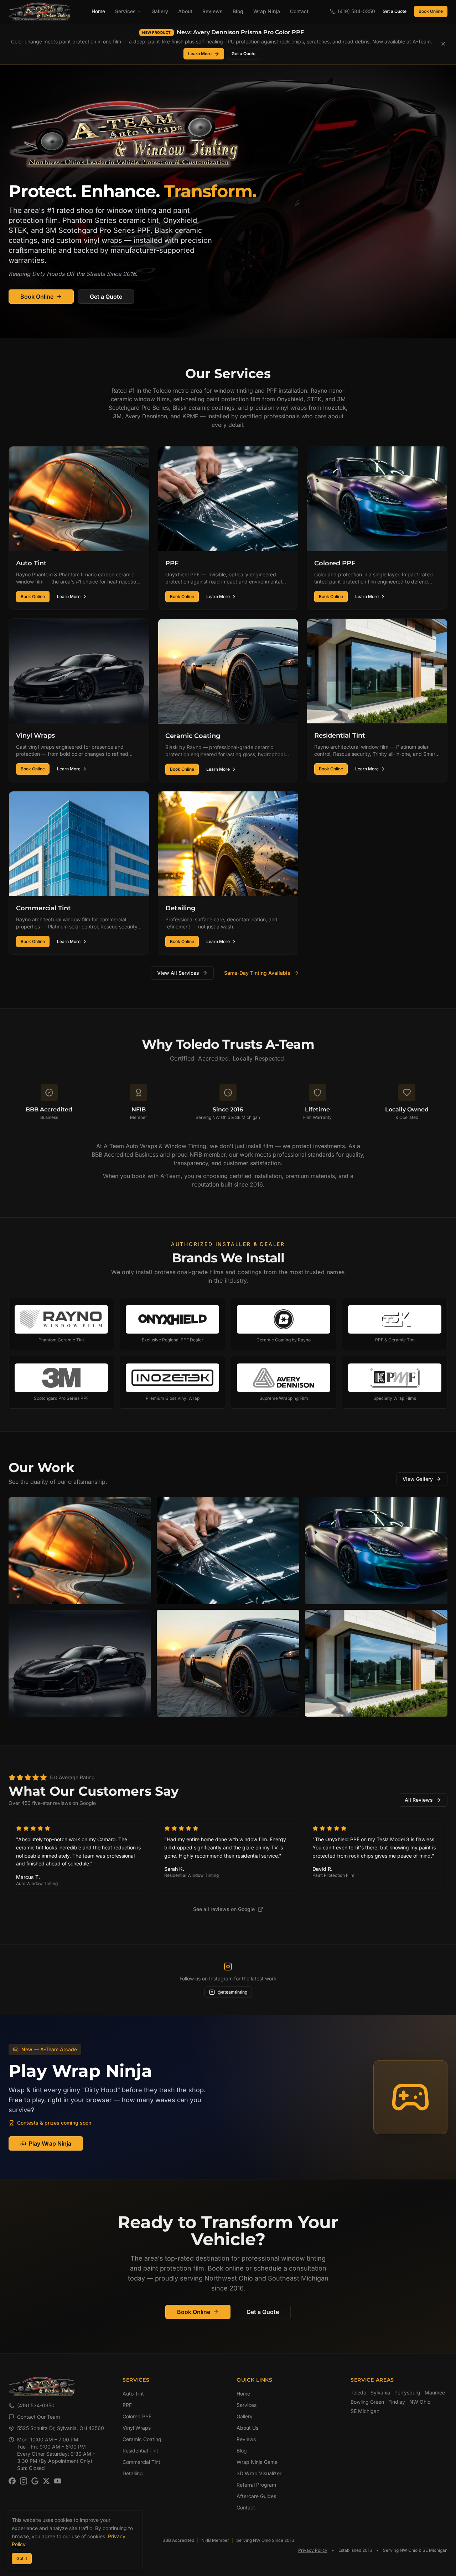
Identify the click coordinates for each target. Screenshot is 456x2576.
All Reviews (419, 1800)
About (185, 11)
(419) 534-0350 (36, 2405)
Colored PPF (137, 2416)
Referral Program (256, 2485)
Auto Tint (133, 2394)
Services (125, 11)
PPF (127, 2405)
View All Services (178, 973)
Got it (22, 2558)
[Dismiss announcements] (443, 44)
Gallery (160, 11)
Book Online (431, 11)
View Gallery (418, 1479)
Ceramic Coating (142, 2439)
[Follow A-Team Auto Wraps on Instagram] (24, 2481)
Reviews (213, 11)
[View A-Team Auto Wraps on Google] (35, 2481)
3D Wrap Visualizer (259, 2473)
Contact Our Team (38, 2417)
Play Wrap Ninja (50, 2143)
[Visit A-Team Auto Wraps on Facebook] (12, 2481)
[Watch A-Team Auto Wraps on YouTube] (58, 2481)
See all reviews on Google (224, 1909)
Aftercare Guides (256, 2496)
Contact (299, 11)
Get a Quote (395, 11)
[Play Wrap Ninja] (410, 2097)
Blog (238, 11)
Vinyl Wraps (137, 2428)
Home (98, 11)
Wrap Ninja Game (257, 2462)
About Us (247, 2428)
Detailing (133, 2473)
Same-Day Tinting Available (257, 973)
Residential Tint (140, 2451)
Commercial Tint (141, 2462)
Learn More (200, 54)
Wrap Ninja (267, 11)
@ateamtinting (232, 1992)
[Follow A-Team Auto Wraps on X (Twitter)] (46, 2481)
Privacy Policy (313, 2550)
